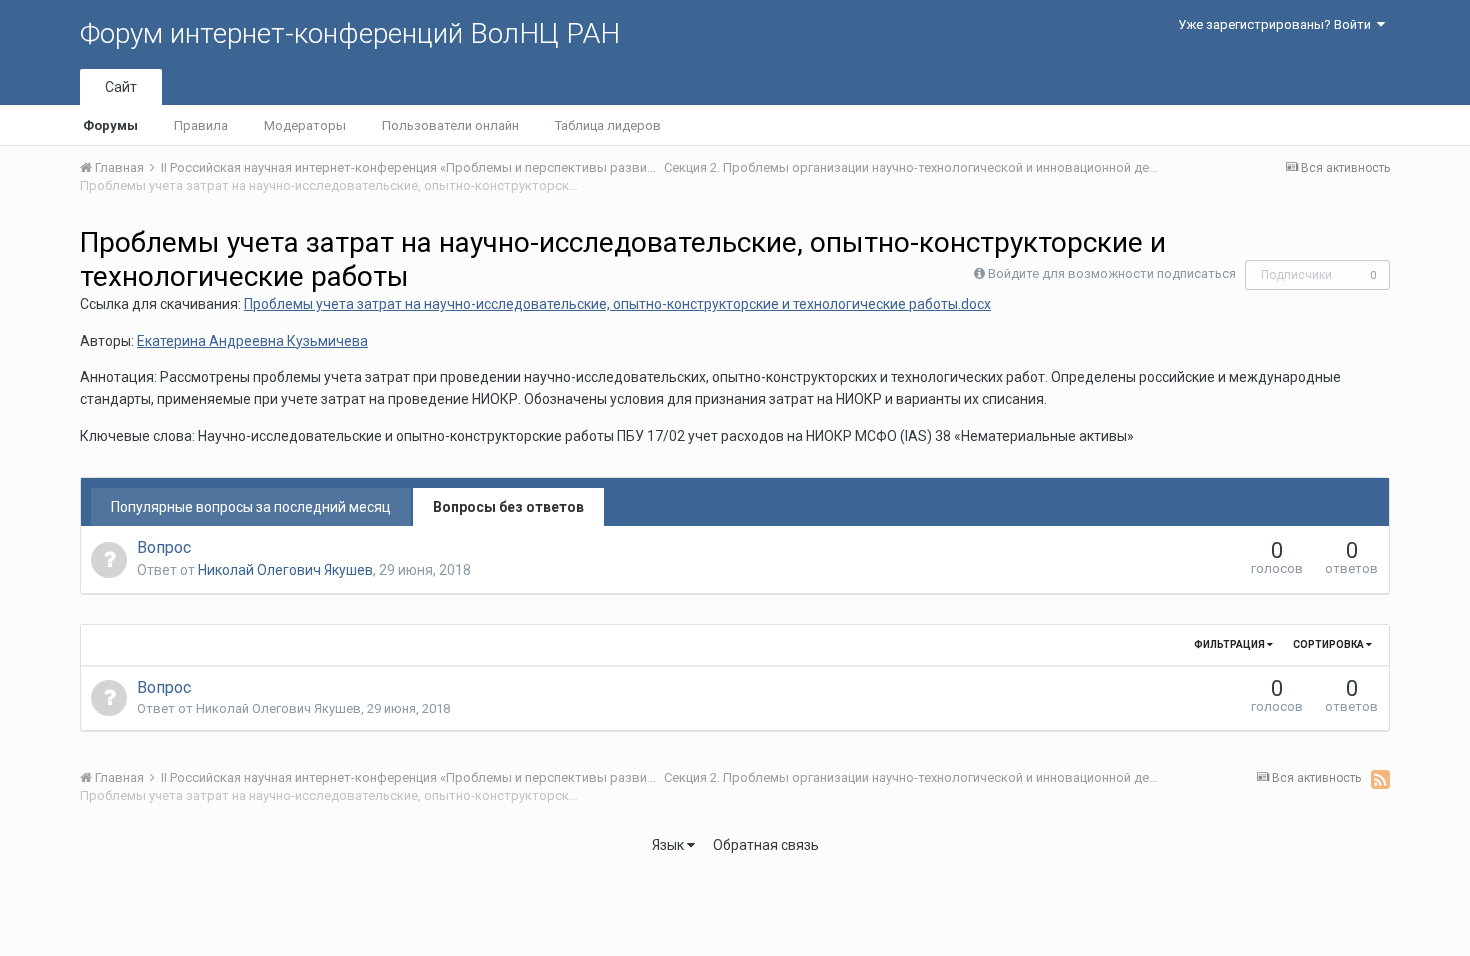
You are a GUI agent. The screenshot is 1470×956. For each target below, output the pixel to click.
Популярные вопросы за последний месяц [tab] (251, 507)
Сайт (121, 87)
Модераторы (305, 125)
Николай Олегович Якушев (285, 570)
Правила (201, 125)
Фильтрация (1230, 644)
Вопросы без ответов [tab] (508, 507)
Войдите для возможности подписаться (1112, 273)
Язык (669, 845)
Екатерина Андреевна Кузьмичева (252, 341)
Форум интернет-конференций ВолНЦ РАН (350, 33)
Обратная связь (766, 845)
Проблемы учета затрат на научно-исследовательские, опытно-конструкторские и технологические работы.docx (617, 304)
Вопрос (164, 547)
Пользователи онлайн (450, 125)
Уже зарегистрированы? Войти (1277, 24)
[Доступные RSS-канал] (1380, 779)
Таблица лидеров (608, 125)
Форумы (110, 125)
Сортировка (1329, 644)
